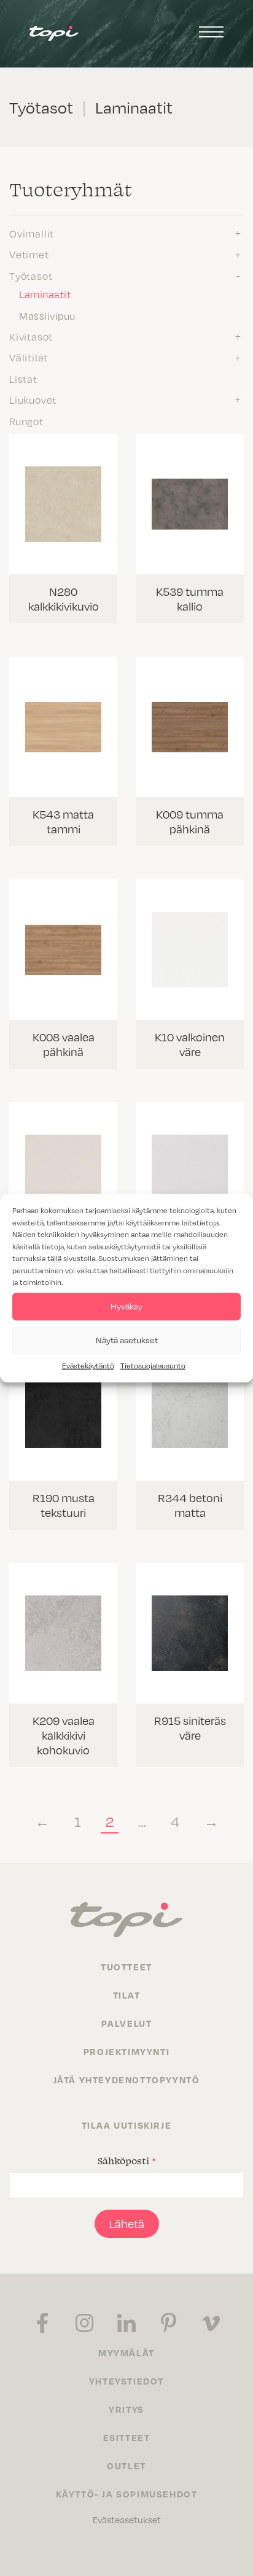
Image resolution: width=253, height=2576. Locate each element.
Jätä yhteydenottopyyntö (127, 2080)
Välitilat (29, 357)
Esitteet (127, 2437)
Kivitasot (31, 336)
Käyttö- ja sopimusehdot (127, 2494)
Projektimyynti (126, 2051)
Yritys (126, 2409)
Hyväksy (126, 1306)
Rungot (26, 421)
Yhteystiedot (126, 2381)
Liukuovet (33, 399)
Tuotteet (126, 1967)
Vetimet (29, 254)
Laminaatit (45, 294)
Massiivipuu (47, 315)
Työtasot (31, 276)
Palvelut (127, 2023)
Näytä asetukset (127, 1340)
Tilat (127, 1995)
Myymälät (126, 2353)
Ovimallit (32, 233)
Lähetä (127, 2223)
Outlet (126, 2466)
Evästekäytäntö (88, 1365)
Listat (23, 379)
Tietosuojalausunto (153, 1365)
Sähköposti (127, 2161)
